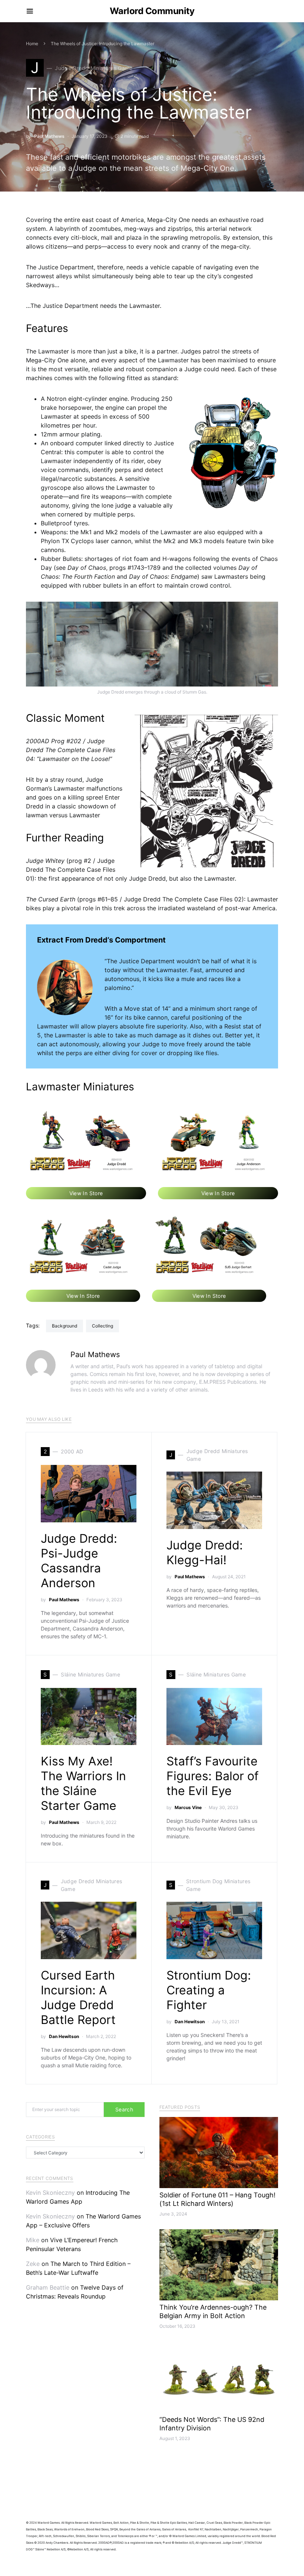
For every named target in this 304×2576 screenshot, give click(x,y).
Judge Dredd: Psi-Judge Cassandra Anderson (79, 1561)
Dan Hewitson (64, 2036)
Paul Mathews (49, 136)
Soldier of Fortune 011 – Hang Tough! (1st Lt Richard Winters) (217, 2199)
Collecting (103, 1326)
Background (65, 1326)
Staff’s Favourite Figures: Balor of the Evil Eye (213, 1776)
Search (124, 2109)
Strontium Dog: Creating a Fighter (209, 1990)
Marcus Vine (188, 1807)
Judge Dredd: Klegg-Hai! (205, 1553)
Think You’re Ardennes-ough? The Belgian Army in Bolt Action (213, 2311)
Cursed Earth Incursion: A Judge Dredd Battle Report (78, 1997)
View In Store (86, 1193)
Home (32, 44)
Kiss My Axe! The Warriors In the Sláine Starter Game (83, 1783)
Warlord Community (152, 11)
